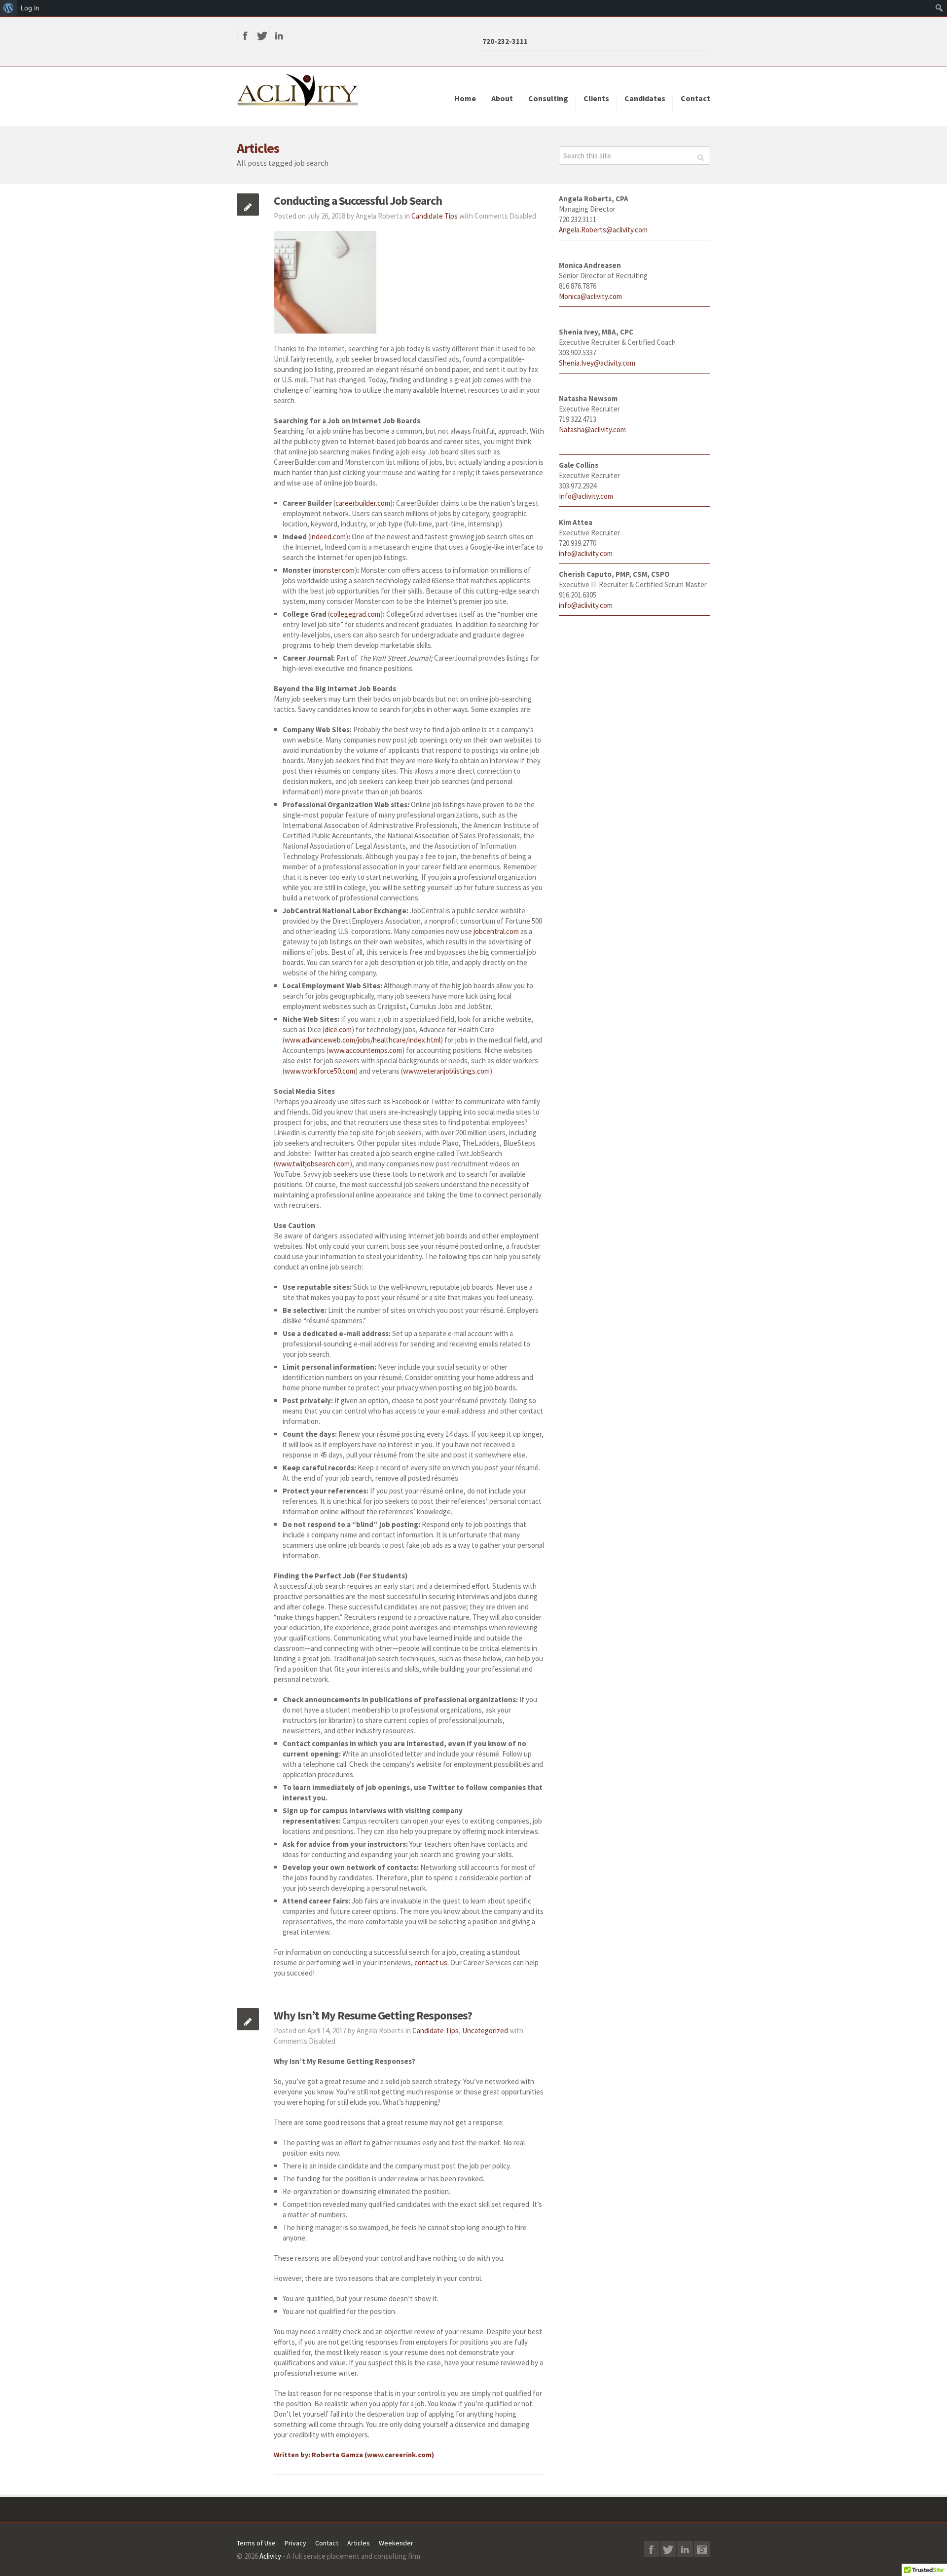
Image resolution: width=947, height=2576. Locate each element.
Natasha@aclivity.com (592, 429)
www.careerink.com (399, 2455)
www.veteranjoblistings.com (446, 1071)
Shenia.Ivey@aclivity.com (597, 363)
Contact (327, 2543)
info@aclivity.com (586, 553)
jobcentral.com (496, 931)
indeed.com (328, 537)
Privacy (295, 2543)
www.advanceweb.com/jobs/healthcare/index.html (363, 1040)
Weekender (396, 2543)
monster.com (335, 570)
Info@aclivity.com (586, 496)
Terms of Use (256, 2543)
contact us (431, 1962)
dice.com (338, 1029)
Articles (359, 2543)
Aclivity (270, 2556)
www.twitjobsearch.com (313, 1164)
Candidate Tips (435, 216)
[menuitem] (9, 8)
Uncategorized (485, 2031)
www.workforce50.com (320, 1071)
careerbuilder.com (363, 503)
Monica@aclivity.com (590, 296)
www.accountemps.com (365, 1050)
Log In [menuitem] (30, 8)
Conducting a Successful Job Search (358, 201)
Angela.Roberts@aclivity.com (603, 230)
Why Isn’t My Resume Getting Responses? (373, 2015)
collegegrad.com (355, 614)
